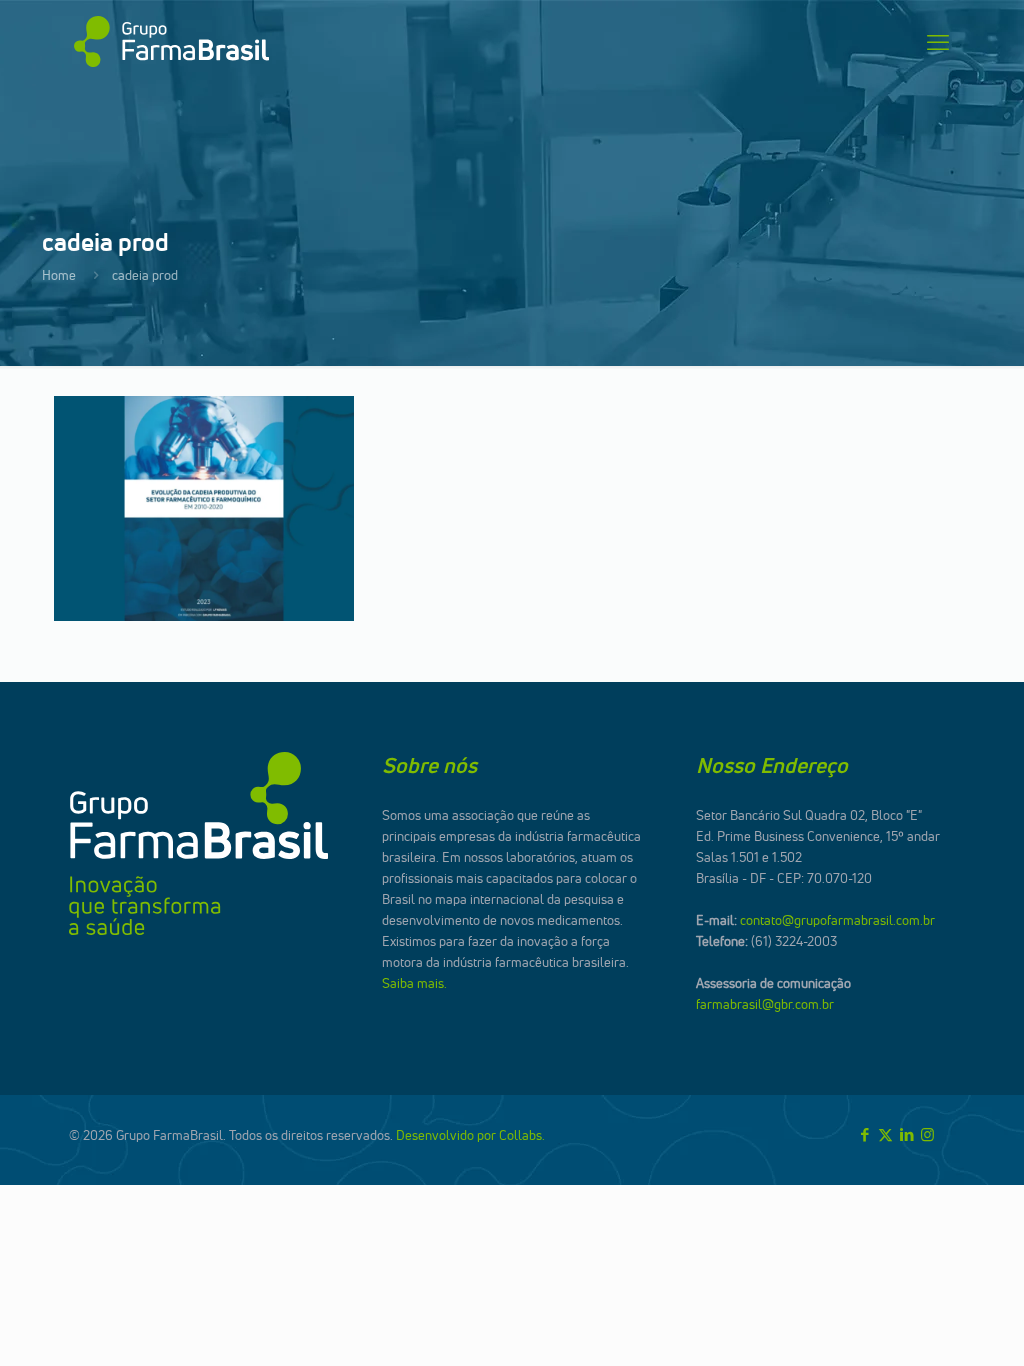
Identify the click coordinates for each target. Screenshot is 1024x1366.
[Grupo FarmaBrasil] (171, 42)
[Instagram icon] (927, 1134)
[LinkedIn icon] (906, 1134)
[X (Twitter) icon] (885, 1134)
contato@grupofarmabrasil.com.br (837, 920)
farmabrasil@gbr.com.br (765, 1004)
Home (59, 275)
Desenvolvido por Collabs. (470, 1135)
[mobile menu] (938, 42)
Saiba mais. (414, 983)
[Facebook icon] (864, 1134)
